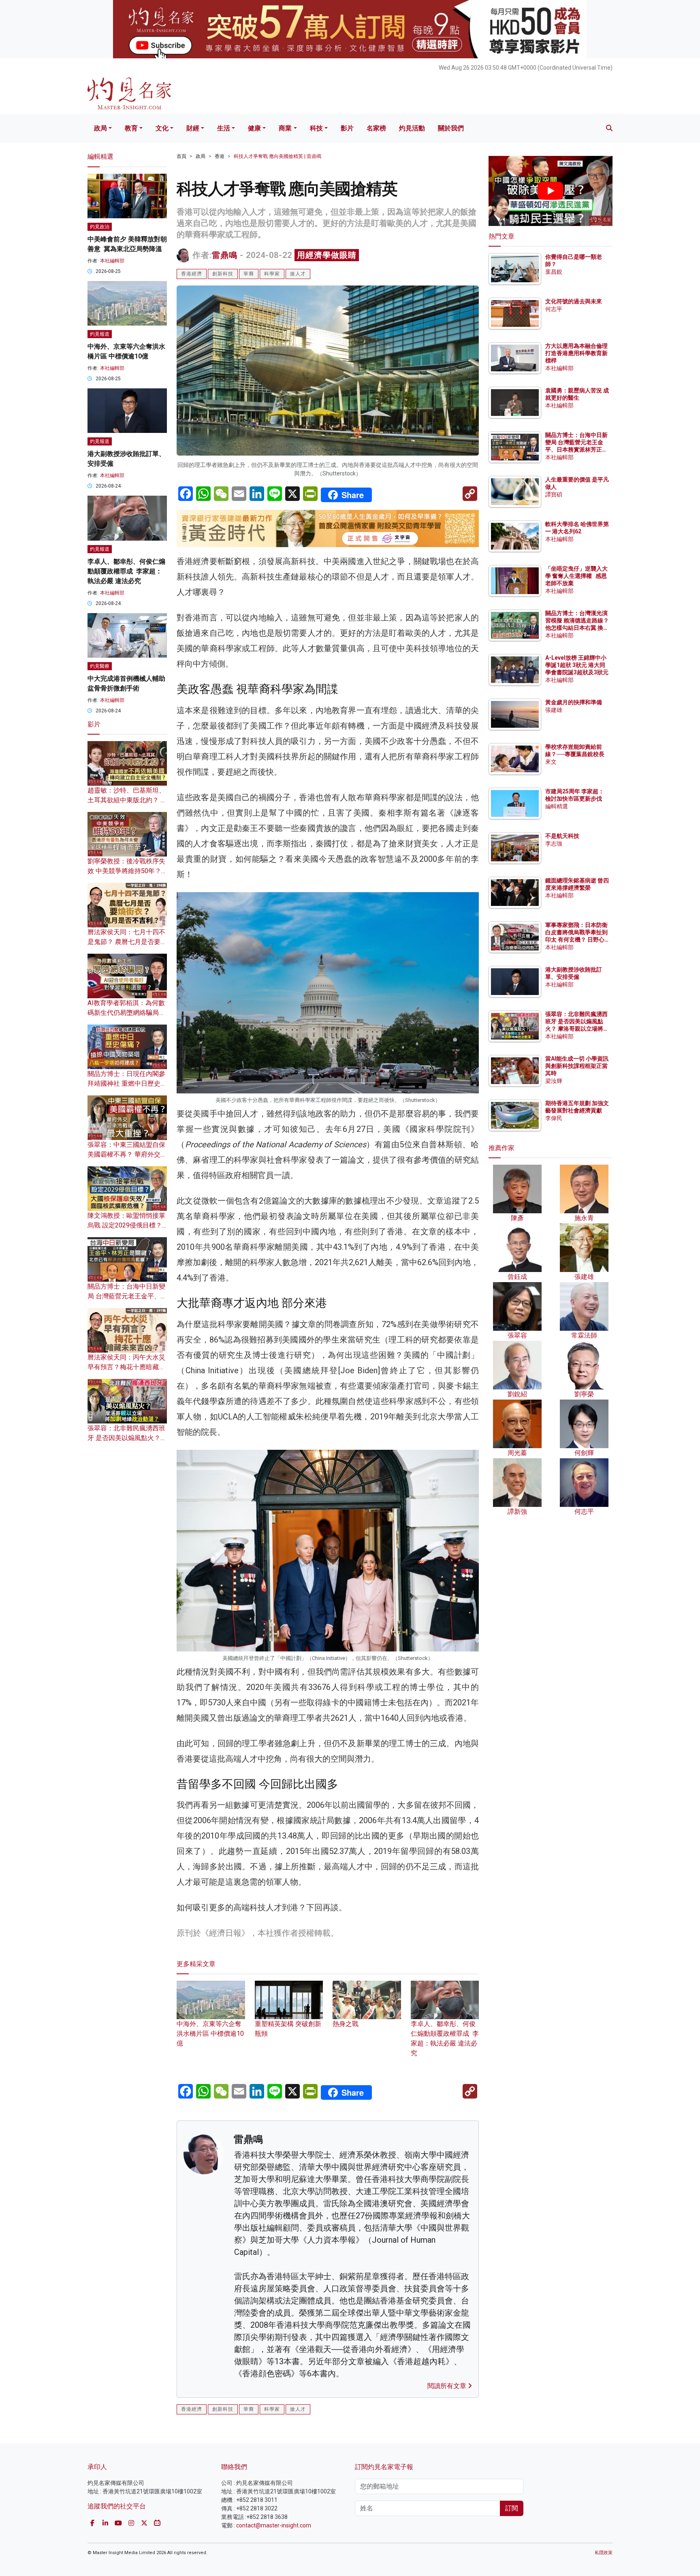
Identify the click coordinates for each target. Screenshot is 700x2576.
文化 (162, 128)
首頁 (181, 156)
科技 (316, 128)
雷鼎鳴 (225, 255)
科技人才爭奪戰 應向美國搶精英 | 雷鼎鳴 (277, 156)
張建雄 (554, 710)
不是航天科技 (562, 836)
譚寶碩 (554, 494)
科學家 (272, 274)
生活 (224, 128)
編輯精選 (557, 806)
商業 (285, 128)
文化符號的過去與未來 (574, 301)
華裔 (249, 274)
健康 (254, 128)
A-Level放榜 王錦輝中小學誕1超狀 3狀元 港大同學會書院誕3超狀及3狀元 (577, 665)
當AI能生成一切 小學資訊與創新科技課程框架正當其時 (577, 1066)
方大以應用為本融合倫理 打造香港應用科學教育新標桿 (577, 353)
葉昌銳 (554, 272)
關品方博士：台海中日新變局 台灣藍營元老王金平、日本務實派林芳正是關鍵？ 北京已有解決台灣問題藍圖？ (577, 450)
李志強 (554, 844)
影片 (347, 128)
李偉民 (554, 1118)
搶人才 (298, 274)
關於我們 (451, 128)
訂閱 (512, 2508)
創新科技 (223, 274)
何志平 (554, 309)
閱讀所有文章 (448, 2386)
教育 (131, 128)
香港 (220, 156)
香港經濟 (192, 274)
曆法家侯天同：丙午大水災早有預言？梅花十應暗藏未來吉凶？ (126, 1367)
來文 (551, 762)
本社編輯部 (112, 261)
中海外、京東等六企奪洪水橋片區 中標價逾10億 (210, 2034)
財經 (193, 128)
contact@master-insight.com (274, 2525)
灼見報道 (100, 334)
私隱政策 (604, 2553)
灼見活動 (412, 128)
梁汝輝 (554, 1081)
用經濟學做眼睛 (327, 255)
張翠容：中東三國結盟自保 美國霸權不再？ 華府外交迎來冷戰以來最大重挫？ (127, 1154)
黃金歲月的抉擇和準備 (574, 702)
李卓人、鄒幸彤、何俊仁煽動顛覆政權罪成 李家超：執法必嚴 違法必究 (445, 2038)
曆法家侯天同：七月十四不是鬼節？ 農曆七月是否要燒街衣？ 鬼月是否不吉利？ (127, 942)
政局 (100, 128)
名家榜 (376, 128)
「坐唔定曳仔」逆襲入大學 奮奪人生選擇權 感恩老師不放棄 (576, 576)
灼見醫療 (100, 666)
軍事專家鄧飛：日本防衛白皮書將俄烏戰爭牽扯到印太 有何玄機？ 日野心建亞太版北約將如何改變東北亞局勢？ (576, 940)
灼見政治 (100, 227)
